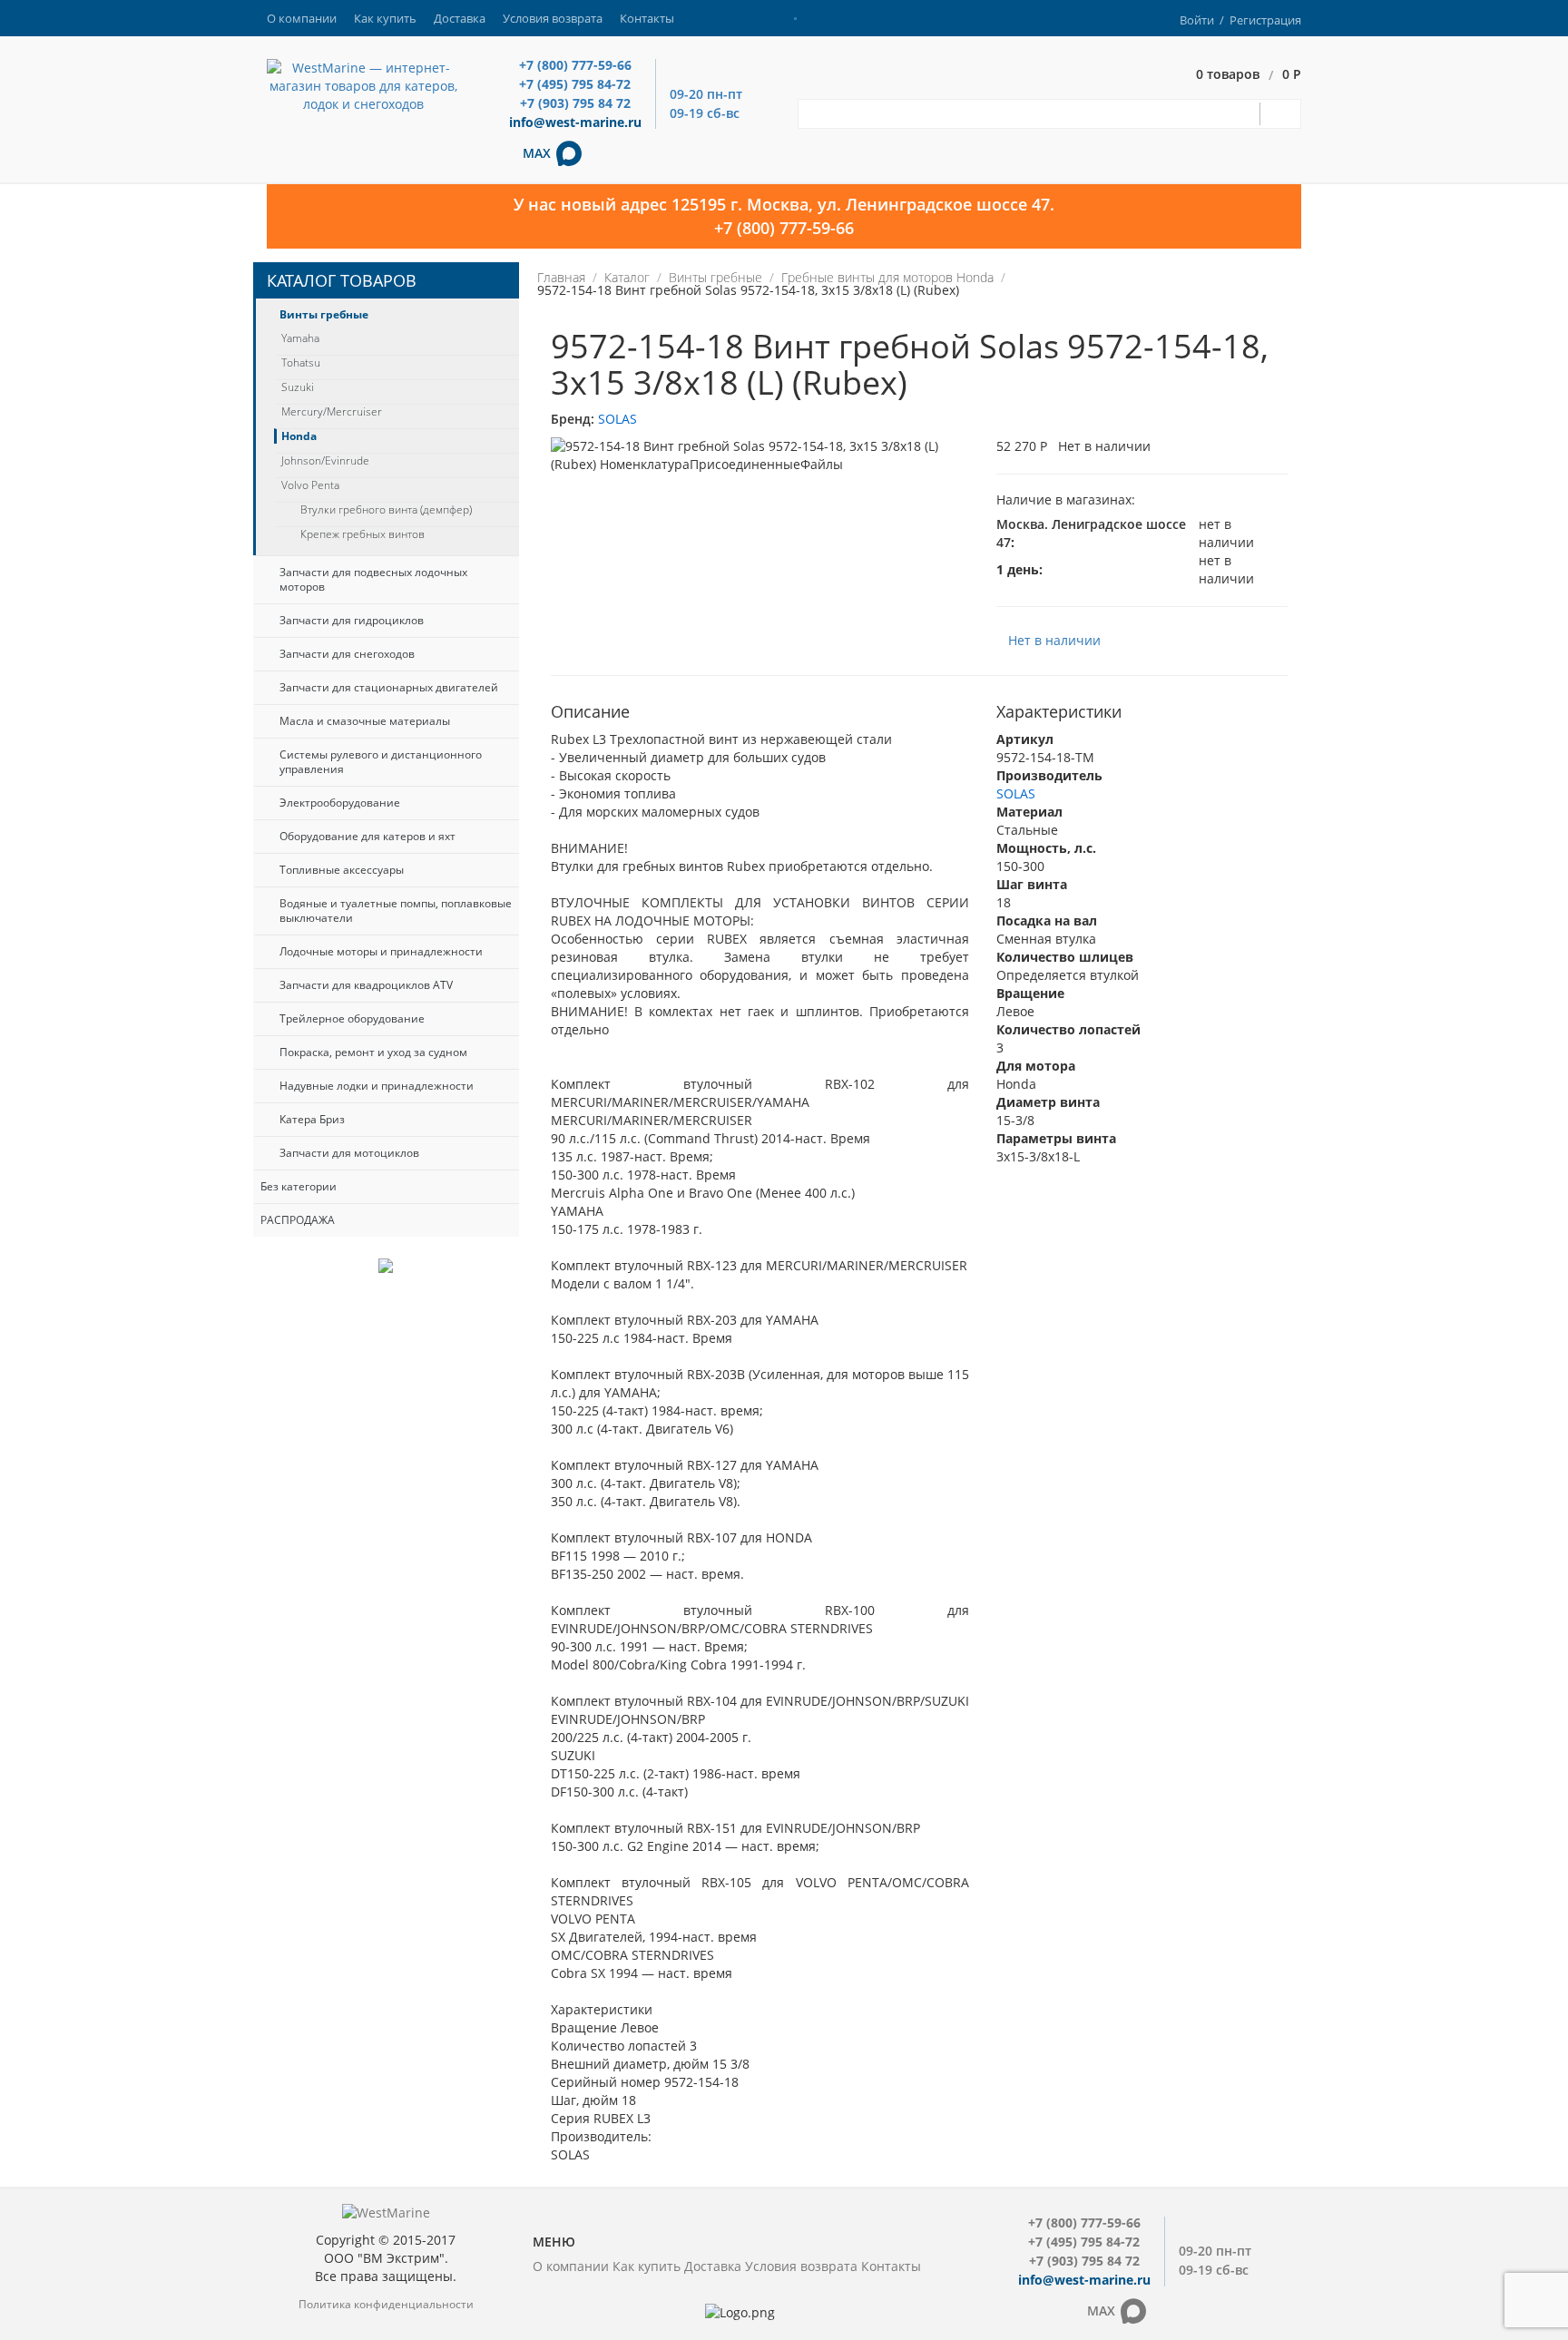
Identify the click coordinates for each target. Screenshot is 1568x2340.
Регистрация (1265, 20)
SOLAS (617, 419)
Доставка (460, 18)
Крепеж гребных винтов (363, 534)
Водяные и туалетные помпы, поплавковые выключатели (396, 911)
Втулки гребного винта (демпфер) (386, 510)
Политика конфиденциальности (386, 2304)
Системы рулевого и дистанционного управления (381, 762)
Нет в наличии (1054, 640)
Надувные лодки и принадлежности (377, 1086)
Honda (299, 436)
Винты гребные (324, 314)
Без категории (299, 1186)
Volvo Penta (310, 485)
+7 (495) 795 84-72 (575, 84)
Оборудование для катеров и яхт (367, 836)
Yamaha (300, 338)
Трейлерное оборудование (352, 1018)
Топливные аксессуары (342, 870)
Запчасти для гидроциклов (352, 620)
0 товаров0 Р (1249, 75)
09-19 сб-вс (705, 113)
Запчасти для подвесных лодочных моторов (373, 579)
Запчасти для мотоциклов (349, 1153)
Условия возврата (553, 18)
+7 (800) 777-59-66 (575, 65)
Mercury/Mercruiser (332, 412)
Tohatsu (301, 363)
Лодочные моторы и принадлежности (381, 951)
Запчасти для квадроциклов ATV (366, 985)
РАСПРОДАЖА (298, 1220)
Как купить (385, 18)
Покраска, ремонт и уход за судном (373, 1052)
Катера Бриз (312, 1119)
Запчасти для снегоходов (347, 654)
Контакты (647, 18)
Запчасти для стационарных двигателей (389, 687)
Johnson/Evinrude (325, 461)
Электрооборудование (340, 803)
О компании (302, 18)
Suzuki (298, 387)
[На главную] (363, 85)
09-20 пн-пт (706, 94)
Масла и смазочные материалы (365, 721)
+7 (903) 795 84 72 (575, 103)
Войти (1197, 20)
